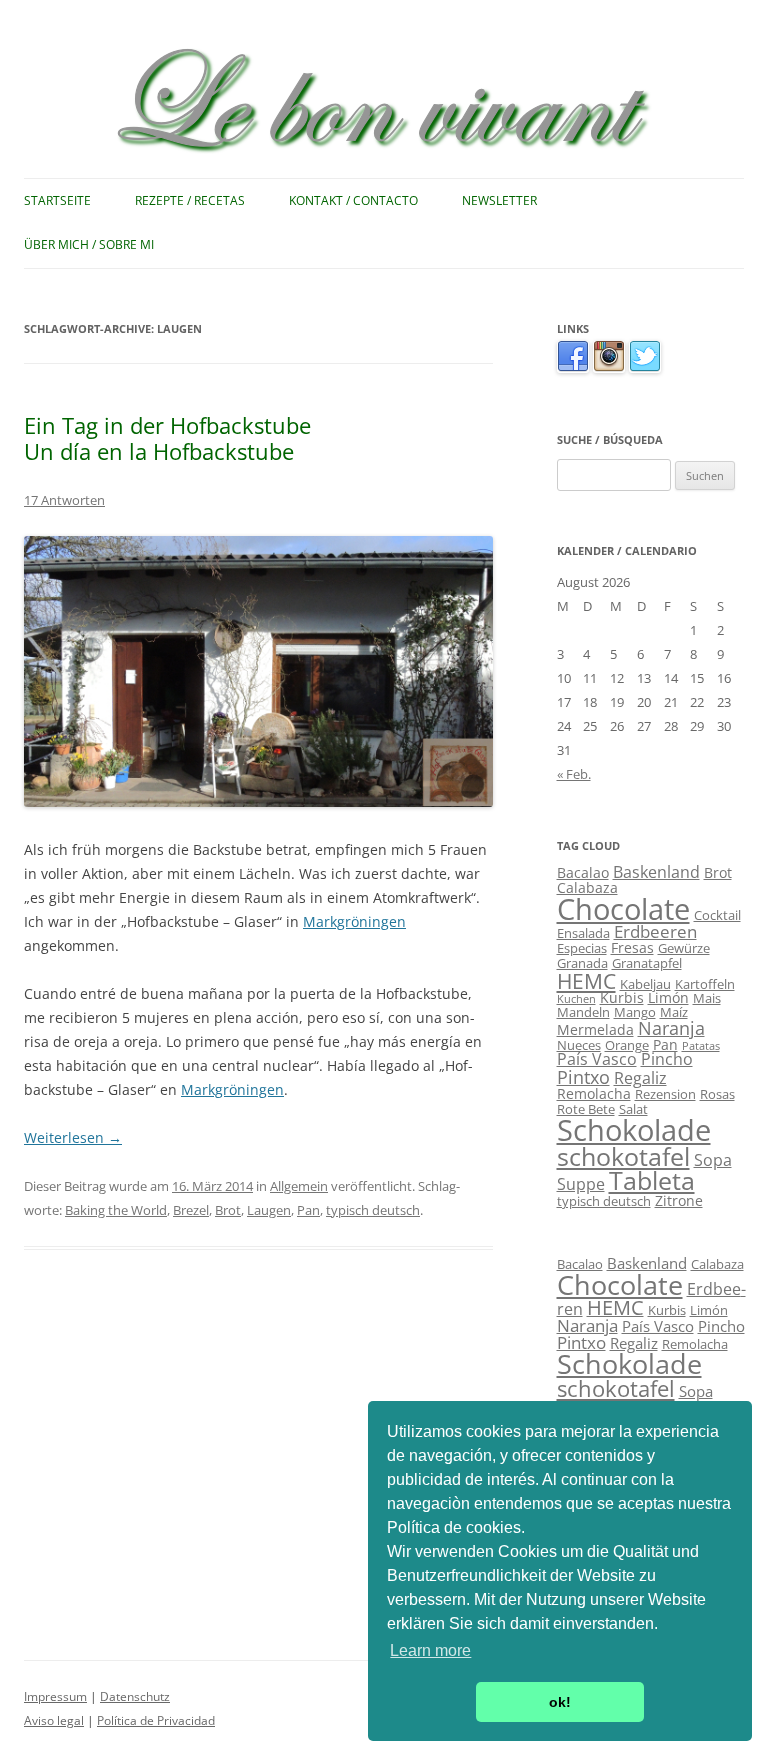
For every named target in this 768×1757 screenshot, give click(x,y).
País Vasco (597, 1059)
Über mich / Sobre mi (89, 244)
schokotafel (623, 1156)
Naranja (671, 1028)
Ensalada (583, 933)
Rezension (665, 1094)
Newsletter (499, 200)
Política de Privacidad (156, 1720)
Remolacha (594, 1093)
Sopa (713, 1160)
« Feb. (574, 774)
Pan (308, 1210)
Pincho (667, 1059)
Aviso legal (54, 1720)
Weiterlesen (73, 1137)
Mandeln (583, 1012)
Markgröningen (354, 921)
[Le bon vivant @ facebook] (573, 368)
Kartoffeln (705, 984)
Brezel (191, 1210)
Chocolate (623, 909)
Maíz (674, 1012)
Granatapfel (647, 963)
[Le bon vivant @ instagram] (609, 368)
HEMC (586, 980)
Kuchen (576, 999)
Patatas (701, 1046)
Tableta (652, 1180)
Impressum (55, 1696)
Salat (633, 1109)
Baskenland (656, 872)
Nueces (579, 1045)
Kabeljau (645, 984)
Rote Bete (586, 1109)
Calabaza (587, 887)
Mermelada (595, 1029)
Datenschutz (135, 1696)
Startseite (57, 200)
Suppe (581, 1184)
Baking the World (116, 1210)
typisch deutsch (373, 1210)
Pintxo (583, 1077)
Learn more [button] (430, 1650)
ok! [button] (560, 1702)
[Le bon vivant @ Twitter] (645, 368)
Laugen (269, 1210)
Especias (582, 948)
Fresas (632, 947)
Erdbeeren (655, 931)
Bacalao (583, 872)
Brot (228, 1210)
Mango (635, 1012)
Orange (627, 1045)
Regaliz (640, 1078)
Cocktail (717, 915)
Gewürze (684, 948)
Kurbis (622, 997)
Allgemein (299, 1186)
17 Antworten (64, 500)
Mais (707, 998)
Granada (582, 963)
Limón (668, 997)
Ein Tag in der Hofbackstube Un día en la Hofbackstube (167, 438)
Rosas (717, 1094)
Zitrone (679, 1200)
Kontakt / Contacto (353, 200)
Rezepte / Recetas (190, 200)
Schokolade (634, 1130)
